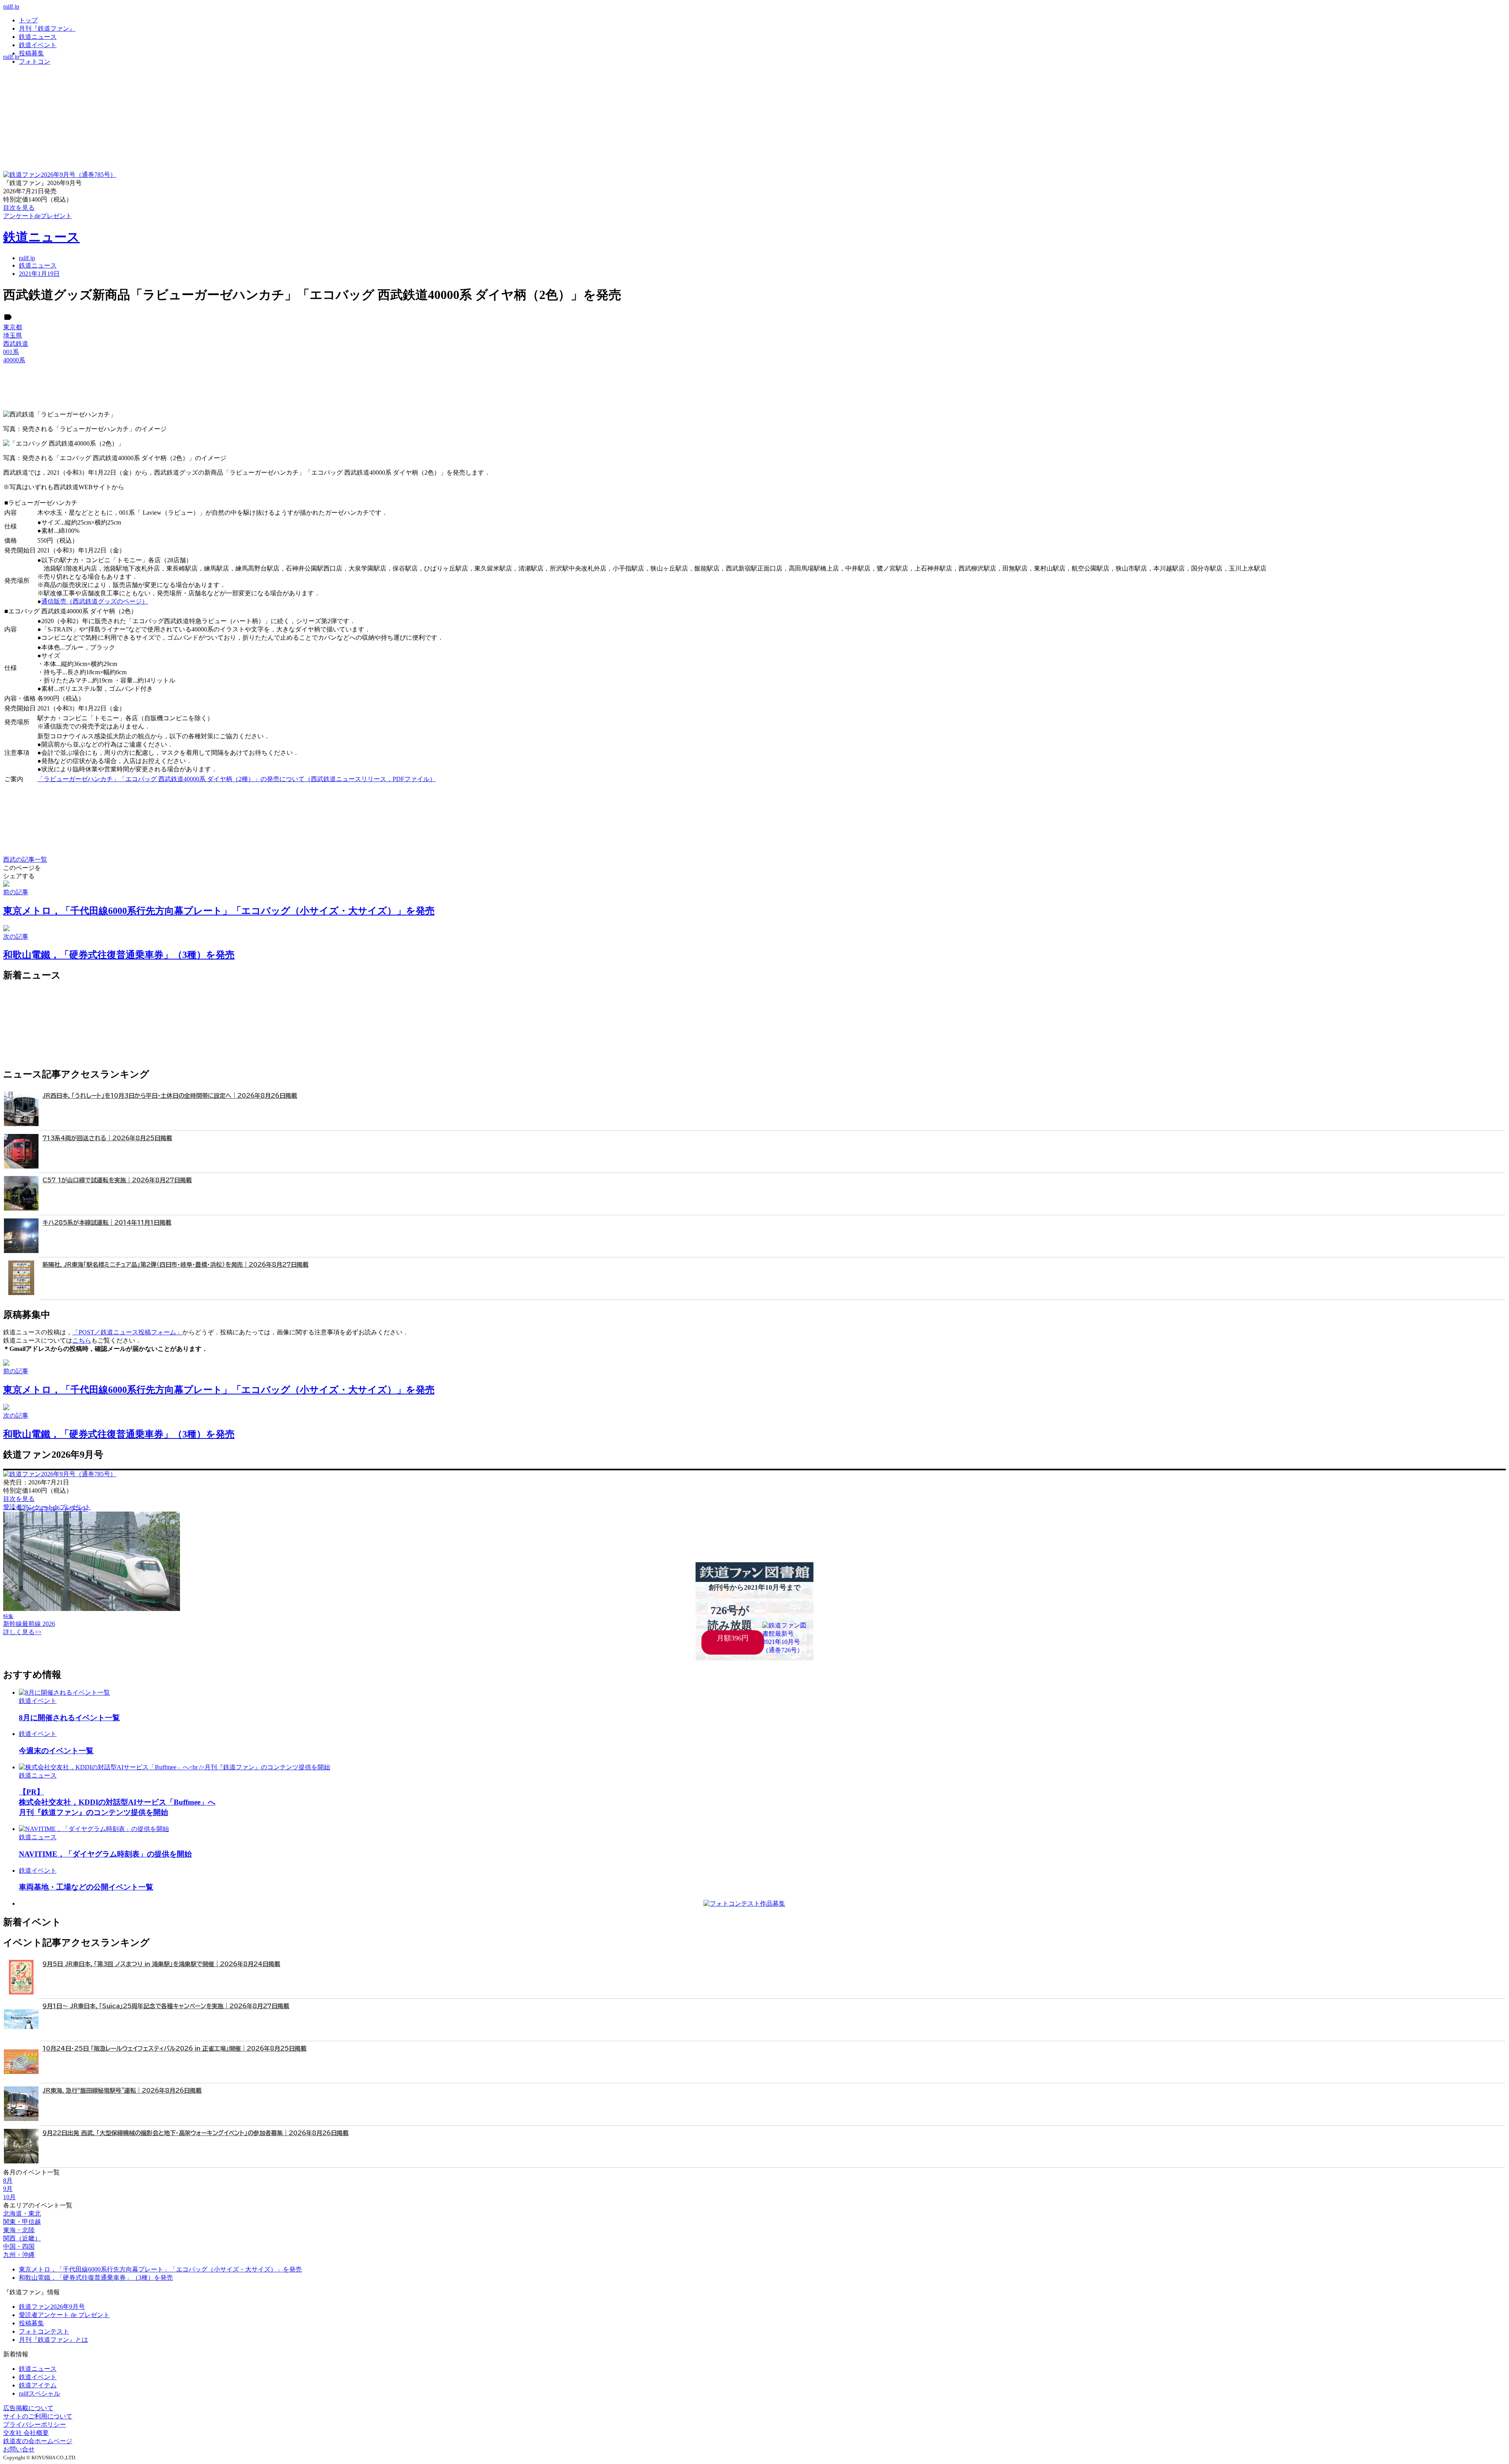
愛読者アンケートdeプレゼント (47, 1507)
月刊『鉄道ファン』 (47, 28)
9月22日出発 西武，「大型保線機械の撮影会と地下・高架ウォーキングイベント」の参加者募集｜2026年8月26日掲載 (196, 2133)
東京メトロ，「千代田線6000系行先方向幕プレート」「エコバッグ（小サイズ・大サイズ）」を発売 (160, 2269)
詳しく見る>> (22, 1632)
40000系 (14, 360)
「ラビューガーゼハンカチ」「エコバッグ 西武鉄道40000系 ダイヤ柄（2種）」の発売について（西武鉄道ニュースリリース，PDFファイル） (237, 779)
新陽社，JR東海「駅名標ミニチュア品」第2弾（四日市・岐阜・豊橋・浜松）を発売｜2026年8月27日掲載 (175, 1265)
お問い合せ (19, 2449)
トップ (28, 20)
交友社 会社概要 (26, 2433)
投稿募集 (31, 53)
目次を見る (19, 1499)
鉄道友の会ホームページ (38, 2441)
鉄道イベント (38, 45)
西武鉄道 (16, 344)
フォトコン (35, 61)
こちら (82, 1340)
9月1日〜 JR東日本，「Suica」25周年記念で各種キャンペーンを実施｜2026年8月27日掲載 (166, 2006)
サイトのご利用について (38, 2416)
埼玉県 (13, 335)
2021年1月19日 (39, 274)
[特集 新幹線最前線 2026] (92, 1609)
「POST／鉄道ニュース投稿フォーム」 (127, 1332)
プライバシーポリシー (35, 2425)
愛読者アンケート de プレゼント (64, 2315)
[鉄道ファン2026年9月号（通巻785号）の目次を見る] (60, 175)
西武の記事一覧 (25, 860)
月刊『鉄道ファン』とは (53, 2340)
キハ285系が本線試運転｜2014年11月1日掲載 (107, 1223)
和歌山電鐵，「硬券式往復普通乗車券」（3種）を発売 (96, 2278)
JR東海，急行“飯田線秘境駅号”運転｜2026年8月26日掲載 (122, 2091)
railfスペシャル (39, 2393)
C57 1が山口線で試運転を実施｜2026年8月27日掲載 (117, 1180)
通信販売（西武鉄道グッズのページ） (95, 601)
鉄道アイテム (38, 2385)
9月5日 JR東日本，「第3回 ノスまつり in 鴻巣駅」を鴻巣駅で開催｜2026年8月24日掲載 (161, 1964)
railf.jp (11, 6)
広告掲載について (28, 2408)
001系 (11, 352)
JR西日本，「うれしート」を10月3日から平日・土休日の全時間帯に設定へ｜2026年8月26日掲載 (170, 1096)
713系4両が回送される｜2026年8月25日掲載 (107, 1138)
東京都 (13, 327)
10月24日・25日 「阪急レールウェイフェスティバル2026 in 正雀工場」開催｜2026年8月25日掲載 (174, 2048)
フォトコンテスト (44, 2331)
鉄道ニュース (38, 37)
